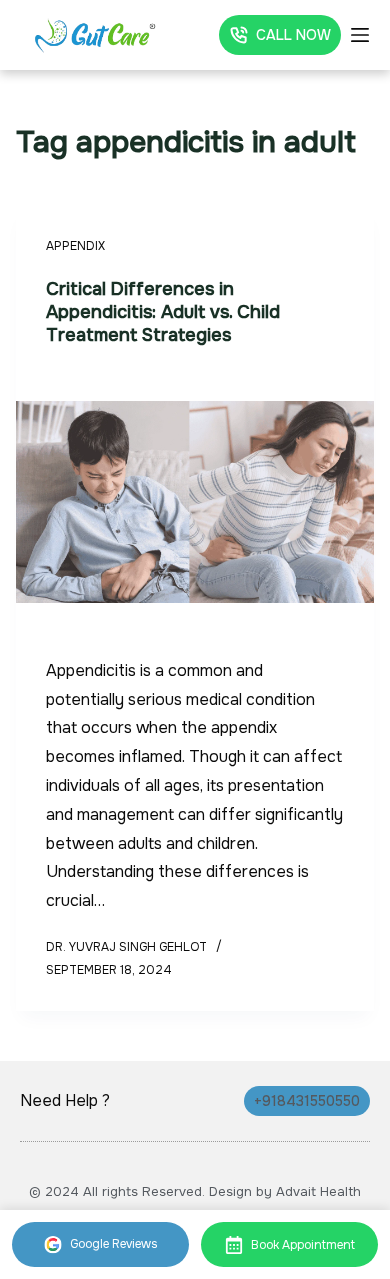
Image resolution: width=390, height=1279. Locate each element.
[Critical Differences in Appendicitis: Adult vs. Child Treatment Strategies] (195, 502)
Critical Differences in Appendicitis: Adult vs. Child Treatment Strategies (163, 312)
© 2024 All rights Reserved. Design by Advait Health (195, 1191)
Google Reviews (114, 1244)
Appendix (75, 246)
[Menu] (360, 35)
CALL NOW (293, 35)
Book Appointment (303, 1245)
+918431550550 (307, 1101)
